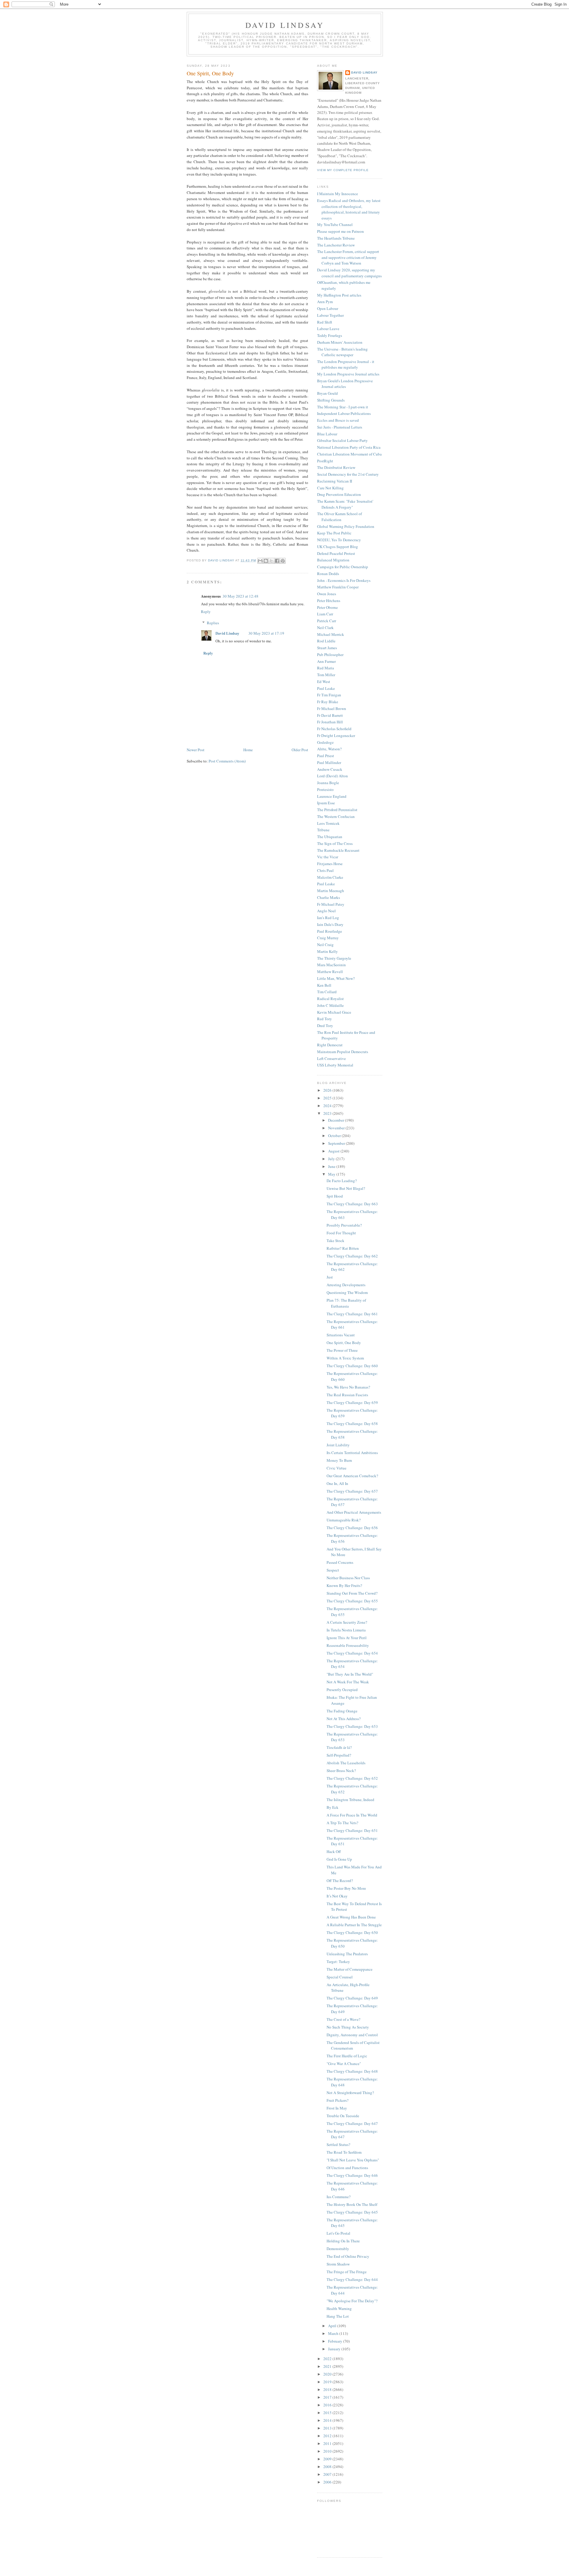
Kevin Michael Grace (334, 1012)
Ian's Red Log (328, 918)
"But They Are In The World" (350, 1674)
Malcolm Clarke (330, 877)
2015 (328, 2413)
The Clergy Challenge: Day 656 (352, 1528)
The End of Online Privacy (348, 2256)
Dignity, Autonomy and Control (352, 2035)
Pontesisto (325, 789)
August (334, 1151)
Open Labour (328, 308)
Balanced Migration (333, 560)
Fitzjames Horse (330, 864)
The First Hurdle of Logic (347, 2056)
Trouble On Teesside (343, 2116)
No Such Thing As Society (348, 2027)
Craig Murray (328, 938)
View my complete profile (343, 170)
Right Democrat (330, 1045)
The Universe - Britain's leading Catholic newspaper (342, 352)
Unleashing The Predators (347, 1954)
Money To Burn (339, 1460)
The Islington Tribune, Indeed (350, 1800)
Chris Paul (325, 870)
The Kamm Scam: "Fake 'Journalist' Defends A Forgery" (345, 504)
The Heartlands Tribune (336, 238)
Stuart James (327, 648)
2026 (328, 1090)
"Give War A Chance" (344, 2064)
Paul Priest (326, 756)
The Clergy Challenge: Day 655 (352, 1601)
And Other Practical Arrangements (354, 1512)
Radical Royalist (330, 999)
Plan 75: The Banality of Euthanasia (346, 1303)
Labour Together (330, 315)
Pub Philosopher (330, 655)
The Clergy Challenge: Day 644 (352, 2279)
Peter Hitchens (329, 601)
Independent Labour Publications (344, 413)
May (332, 1174)
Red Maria (326, 668)
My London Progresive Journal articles (348, 374)
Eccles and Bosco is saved (338, 420)
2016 (328, 2405)
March (334, 2333)
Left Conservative (331, 1058)
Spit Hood (335, 1196)
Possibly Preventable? (344, 1225)
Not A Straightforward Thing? (350, 2093)
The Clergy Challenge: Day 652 (352, 1778)
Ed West (324, 682)
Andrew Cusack (330, 769)
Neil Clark (325, 628)
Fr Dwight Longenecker (336, 735)
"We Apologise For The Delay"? (352, 2301)
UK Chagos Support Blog (338, 547)
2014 (328, 2420)
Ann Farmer (326, 661)
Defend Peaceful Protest (336, 553)
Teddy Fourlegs (330, 335)
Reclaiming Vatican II (335, 481)
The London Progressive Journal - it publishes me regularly (346, 364)
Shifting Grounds (331, 400)
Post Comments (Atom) (227, 761)
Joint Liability (338, 1445)
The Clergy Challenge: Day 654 (352, 1653)
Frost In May (337, 2108)
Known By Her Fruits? (344, 1585)
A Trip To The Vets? (342, 1823)
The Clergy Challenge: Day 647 (352, 2123)
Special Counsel (340, 1977)
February (336, 2341)
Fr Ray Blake (328, 702)
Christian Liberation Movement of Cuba (349, 454)
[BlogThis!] (266, 561)
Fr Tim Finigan (329, 695)
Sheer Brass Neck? (341, 1771)
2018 (328, 2389)
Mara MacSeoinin (331, 965)
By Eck (333, 1807)
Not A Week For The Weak (348, 1682)
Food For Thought (341, 1233)
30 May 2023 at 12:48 (240, 596)
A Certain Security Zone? (347, 1622)
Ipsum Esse (326, 803)
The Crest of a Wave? (343, 2019)
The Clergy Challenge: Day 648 (352, 2071)
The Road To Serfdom (344, 2152)
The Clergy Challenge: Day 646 (352, 2175)
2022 (328, 2359)
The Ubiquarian (330, 837)
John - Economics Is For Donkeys (344, 580)
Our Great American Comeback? (352, 1476)
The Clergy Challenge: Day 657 (352, 1491)
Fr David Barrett (330, 715)
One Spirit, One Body (344, 1343)
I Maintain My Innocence (338, 194)
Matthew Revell (330, 972)
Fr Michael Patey (331, 904)
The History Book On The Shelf (352, 2204)
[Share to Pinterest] (283, 561)
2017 (328, 2397)
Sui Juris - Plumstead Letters (340, 427)
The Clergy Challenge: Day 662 (352, 1256)
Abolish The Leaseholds (346, 1763)
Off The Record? (340, 1881)
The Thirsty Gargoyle (334, 958)
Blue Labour (327, 434)
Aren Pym (325, 302)
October (335, 1136)
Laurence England (332, 796)
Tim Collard (327, 992)
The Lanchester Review (336, 245)
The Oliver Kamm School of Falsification (339, 517)
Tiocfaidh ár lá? (339, 1747)
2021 (328, 2366)
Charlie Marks (329, 897)
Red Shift (325, 322)
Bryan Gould (327, 393)
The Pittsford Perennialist (337, 810)
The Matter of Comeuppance (350, 1969)
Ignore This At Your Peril (347, 1638)
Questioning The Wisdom (347, 1292)
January (335, 2349)
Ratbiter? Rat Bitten (343, 1248)
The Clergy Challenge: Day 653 (352, 1726)
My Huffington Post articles (339, 295)
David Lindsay (285, 25)
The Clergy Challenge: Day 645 (352, 2212)
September (337, 1143)
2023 (328, 1113)
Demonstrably (338, 2249)
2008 (328, 2467)
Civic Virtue (337, 1468)
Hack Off (334, 1851)
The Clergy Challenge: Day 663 (352, 1204)
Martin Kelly (327, 951)
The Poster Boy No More (346, 1888)
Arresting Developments (346, 1285)
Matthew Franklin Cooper (338, 587)
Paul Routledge (330, 931)
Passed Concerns (340, 1562)
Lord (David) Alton (333, 776)
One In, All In (337, 1483)
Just (330, 1277)
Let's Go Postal (338, 2233)
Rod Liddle (326, 641)
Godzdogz (325, 742)
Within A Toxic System (345, 1358)
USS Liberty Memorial (335, 1065)
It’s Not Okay (337, 1896)
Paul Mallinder (329, 762)
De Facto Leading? (342, 1181)
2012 (328, 2436)
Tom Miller (326, 675)
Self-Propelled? (339, 1755)
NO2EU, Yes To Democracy (339, 540)
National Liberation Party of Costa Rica (349, 447)
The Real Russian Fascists (347, 1395)
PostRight (325, 461)
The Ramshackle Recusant (338, 850)
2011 (328, 2443)
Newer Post (196, 750)
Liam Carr (325, 614)
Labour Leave (328, 329)
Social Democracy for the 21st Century (348, 474)
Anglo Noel (326, 911)
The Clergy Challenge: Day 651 (352, 1830)
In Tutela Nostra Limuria (346, 1630)
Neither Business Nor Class (348, 1578)
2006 (328, 2482)
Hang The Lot (338, 2316)
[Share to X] (271, 561)
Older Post (300, 750)
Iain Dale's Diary (330, 924)
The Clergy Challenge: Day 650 (352, 1932)
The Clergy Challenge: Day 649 (352, 1998)
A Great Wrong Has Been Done (351, 1917)
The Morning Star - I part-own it (343, 407)
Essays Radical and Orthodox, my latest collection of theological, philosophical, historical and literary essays (349, 209)
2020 (328, 2374)
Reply (206, 612)
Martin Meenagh (331, 891)
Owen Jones (327, 594)
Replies (213, 623)
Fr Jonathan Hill (330, 722)
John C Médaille (330, 1005)
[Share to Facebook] (277, 561)
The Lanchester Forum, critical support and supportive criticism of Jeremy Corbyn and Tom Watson (348, 257)
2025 (328, 1098)
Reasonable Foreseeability (348, 1645)
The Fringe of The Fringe (347, 2272)
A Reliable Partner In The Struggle (354, 1925)
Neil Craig (325, 945)
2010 (328, 2451)
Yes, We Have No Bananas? (348, 1387)
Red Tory (325, 1019)
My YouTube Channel (335, 225)
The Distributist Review (336, 467)
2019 (328, 2382)
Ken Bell (324, 985)
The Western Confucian (336, 816)
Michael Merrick (331, 634)
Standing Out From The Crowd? (352, 1593)
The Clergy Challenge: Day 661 (352, 1314)
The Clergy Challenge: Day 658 (352, 1424)
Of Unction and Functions (347, 2168)
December (337, 1120)
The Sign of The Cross (335, 843)
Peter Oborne (327, 607)
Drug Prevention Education (339, 494)
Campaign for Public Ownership (343, 567)
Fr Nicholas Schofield (334, 729)
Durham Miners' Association (340, 342)
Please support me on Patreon (341, 231)
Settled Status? (338, 2144)
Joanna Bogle (328, 783)
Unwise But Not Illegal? (346, 1188)
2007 (328, 2474)
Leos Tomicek (328, 823)
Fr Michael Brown (332, 709)
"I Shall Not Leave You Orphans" (353, 2160)
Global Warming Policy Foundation (346, 526)
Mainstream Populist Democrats (343, 1052)
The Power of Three (342, 1350)
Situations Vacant (341, 1335)
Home (248, 750)
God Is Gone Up (339, 1859)
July (332, 1159)
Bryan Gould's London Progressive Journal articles (345, 384)
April (333, 2326)
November (337, 1128)
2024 (328, 1106)
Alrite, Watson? (329, 749)
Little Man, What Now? (336, 978)
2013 (328, 2428)
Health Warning (339, 2308)
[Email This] (260, 561)
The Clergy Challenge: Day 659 (352, 1402)
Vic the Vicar (328, 857)
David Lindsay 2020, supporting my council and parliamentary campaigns (349, 273)
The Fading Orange (342, 1711)
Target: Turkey (338, 1962)
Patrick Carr (327, 621)
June (332, 1166)
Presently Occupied (342, 1690)
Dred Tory (325, 1026)
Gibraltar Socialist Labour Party (342, 440)
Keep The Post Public (334, 533)
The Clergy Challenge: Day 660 (352, 1366)
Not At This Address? (344, 1719)
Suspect (333, 1570)
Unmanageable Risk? (344, 1520)
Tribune (323, 830)
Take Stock (335, 1241)
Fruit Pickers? (338, 2100)
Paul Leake (326, 688)
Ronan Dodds (328, 574)
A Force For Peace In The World (352, 1815)
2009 (328, 2459)
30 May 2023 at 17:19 (266, 633)
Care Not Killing (330, 488)
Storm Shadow (338, 2264)
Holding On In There (343, 2241)
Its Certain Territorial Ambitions (352, 1453)
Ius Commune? (339, 2197)
